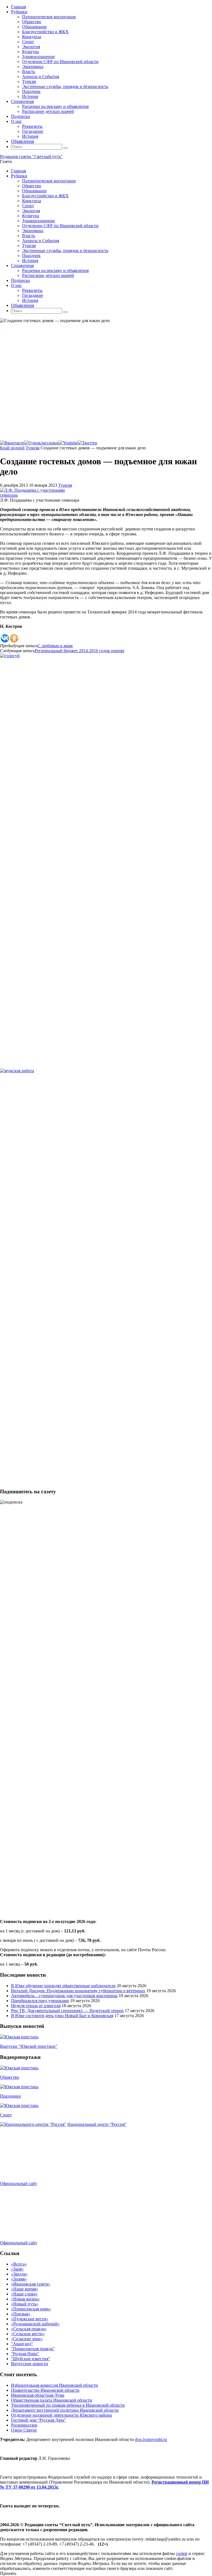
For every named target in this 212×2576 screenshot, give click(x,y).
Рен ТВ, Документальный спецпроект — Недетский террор (67, 2011)
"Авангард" (22, 2344)
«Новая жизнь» (25, 2299)
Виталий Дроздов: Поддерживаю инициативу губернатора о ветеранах (78, 1991)
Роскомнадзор (24, 2425)
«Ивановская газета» (31, 2284)
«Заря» (17, 2269)
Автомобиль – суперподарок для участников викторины (64, 1996)
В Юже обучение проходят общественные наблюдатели (63, 1986)
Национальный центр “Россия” (97, 2124)
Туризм (33, 448)
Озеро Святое (24, 2430)
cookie (182, 2553)
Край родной (12, 448)
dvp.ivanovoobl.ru (151, 2439)
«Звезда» (19, 2274)
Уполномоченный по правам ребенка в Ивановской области (68, 2405)
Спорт (6, 2115)
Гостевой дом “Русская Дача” (39, 2420)
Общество (10, 2077)
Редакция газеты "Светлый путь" (31, 156)
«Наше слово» (24, 2294)
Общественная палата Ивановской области (52, 2400)
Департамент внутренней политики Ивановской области (65, 2410)
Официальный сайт (18, 2184)
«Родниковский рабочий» (35, 2324)
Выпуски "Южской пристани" (29, 2046)
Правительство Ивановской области (45, 2390)
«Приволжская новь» (31, 2309)
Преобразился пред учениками (40, 2001)
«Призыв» (21, 2314)
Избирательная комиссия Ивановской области (55, 2385)
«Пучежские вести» (30, 2319)
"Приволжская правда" (33, 2349)
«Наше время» (25, 2289)
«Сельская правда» (29, 2329)
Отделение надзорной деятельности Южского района (61, 2415)
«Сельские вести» (28, 2334)
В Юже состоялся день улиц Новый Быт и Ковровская (62, 2016)
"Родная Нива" (25, 2354)
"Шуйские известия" (31, 2359)
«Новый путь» (25, 2304)
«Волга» (19, 2264)
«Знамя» (19, 2279)
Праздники (10, 2096)
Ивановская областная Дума (38, 2395)
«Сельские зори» (27, 2339)
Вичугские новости (30, 2364)
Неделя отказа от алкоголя (36, 2006)
